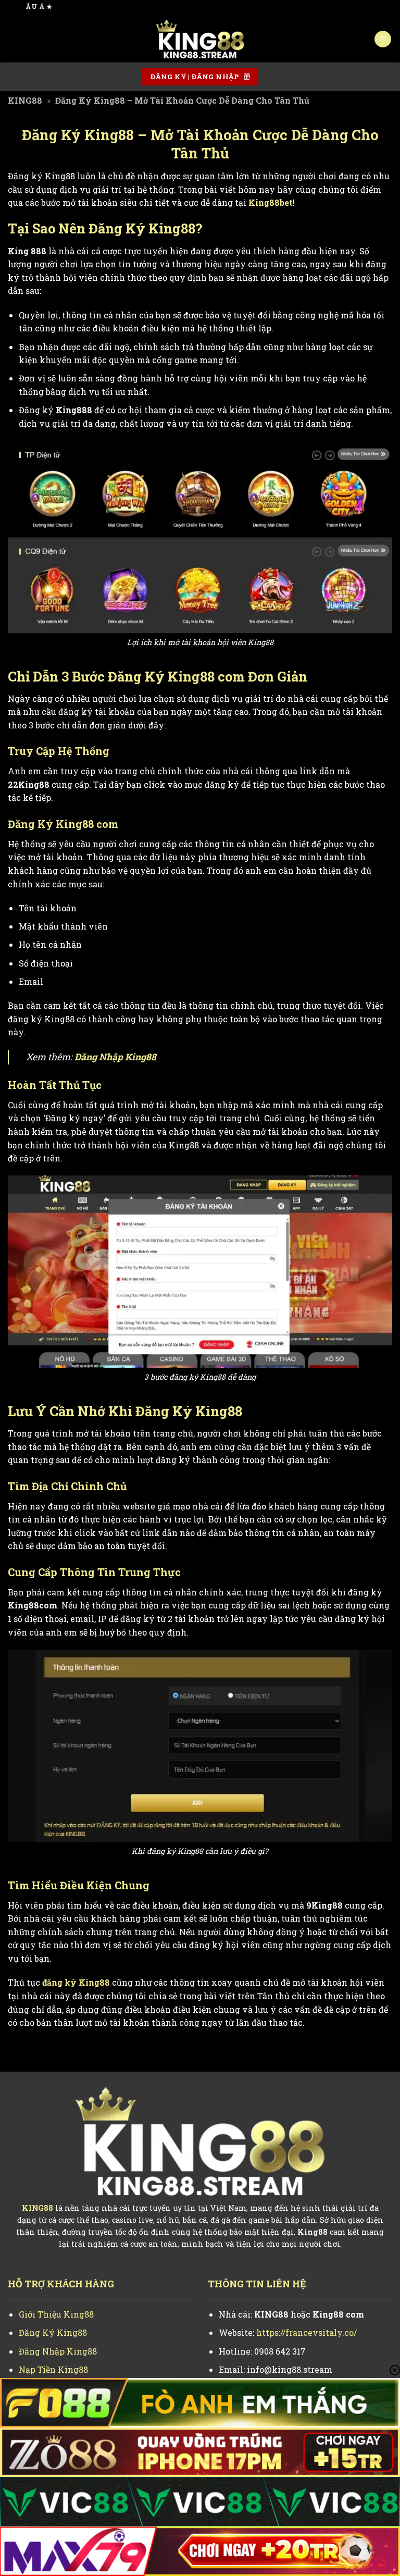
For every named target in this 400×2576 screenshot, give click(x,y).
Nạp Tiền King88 (53, 2369)
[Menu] (383, 39)
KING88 (25, 100)
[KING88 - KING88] (200, 39)
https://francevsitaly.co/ (307, 2332)
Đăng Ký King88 (53, 2332)
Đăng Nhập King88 (115, 1057)
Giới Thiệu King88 (56, 2314)
